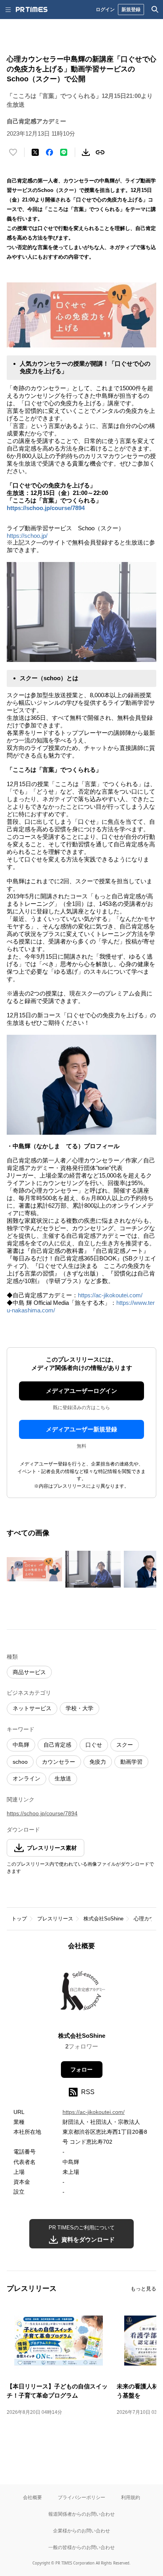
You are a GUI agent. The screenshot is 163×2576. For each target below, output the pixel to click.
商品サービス (29, 1672)
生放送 (63, 1778)
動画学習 (131, 1762)
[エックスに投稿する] (35, 152)
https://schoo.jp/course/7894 (46, 508)
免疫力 (98, 1762)
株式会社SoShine (103, 1919)
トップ (19, 1919)
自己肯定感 (57, 1745)
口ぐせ (94, 1745)
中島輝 (21, 1745)
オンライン (27, 1778)
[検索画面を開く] (155, 10)
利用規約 (131, 2497)
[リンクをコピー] (100, 152)
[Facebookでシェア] (49, 152)
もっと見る (143, 2289)
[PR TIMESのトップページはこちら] (32, 10)
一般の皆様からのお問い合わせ (81, 2547)
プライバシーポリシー (81, 2497)
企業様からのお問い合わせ (81, 2531)
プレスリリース (55, 1919)
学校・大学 (80, 1708)
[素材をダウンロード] (86, 152)
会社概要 (32, 2497)
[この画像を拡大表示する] (34, 1569)
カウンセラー (59, 1762)
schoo (20, 1762)
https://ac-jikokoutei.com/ (110, 1295)
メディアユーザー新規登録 (81, 1429)
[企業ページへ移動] (82, 1994)
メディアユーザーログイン (81, 1391)
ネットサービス (32, 1708)
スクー (125, 1745)
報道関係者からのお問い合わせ (81, 2514)
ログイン (105, 9)
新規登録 (131, 9)
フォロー (81, 2070)
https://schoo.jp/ (27, 536)
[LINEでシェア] (64, 152)
